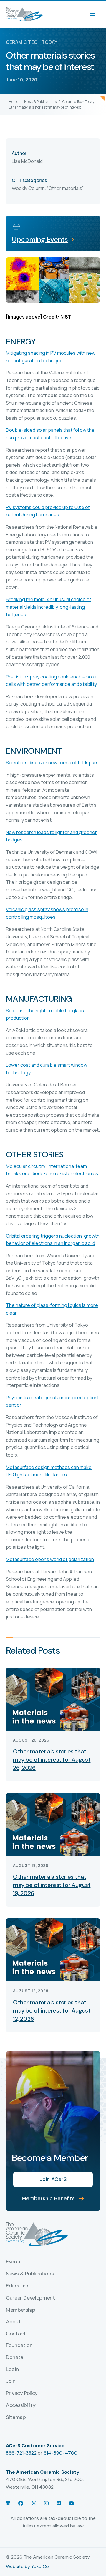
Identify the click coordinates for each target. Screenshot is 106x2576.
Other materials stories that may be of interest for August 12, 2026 (52, 2010)
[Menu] (95, 14)
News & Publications (40, 102)
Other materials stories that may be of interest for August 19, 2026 (52, 1885)
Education (18, 2286)
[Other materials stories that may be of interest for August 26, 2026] (53, 1699)
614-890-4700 (61, 2453)
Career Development (30, 2298)
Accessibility (21, 2405)
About (13, 2322)
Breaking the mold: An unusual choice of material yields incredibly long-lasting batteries (49, 607)
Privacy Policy (22, 2393)
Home (14, 102)
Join (11, 2381)
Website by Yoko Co (27, 2566)
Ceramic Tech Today (78, 102)
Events (14, 2262)
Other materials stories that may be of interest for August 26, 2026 (52, 1760)
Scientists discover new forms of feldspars (52, 763)
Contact (16, 2334)
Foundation (19, 2345)
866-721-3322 (21, 2453)
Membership (20, 2310)
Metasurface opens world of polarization (50, 1559)
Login (12, 2370)
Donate (15, 2357)
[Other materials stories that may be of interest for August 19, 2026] (53, 1824)
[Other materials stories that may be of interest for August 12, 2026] (53, 1949)
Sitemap (16, 2417)
